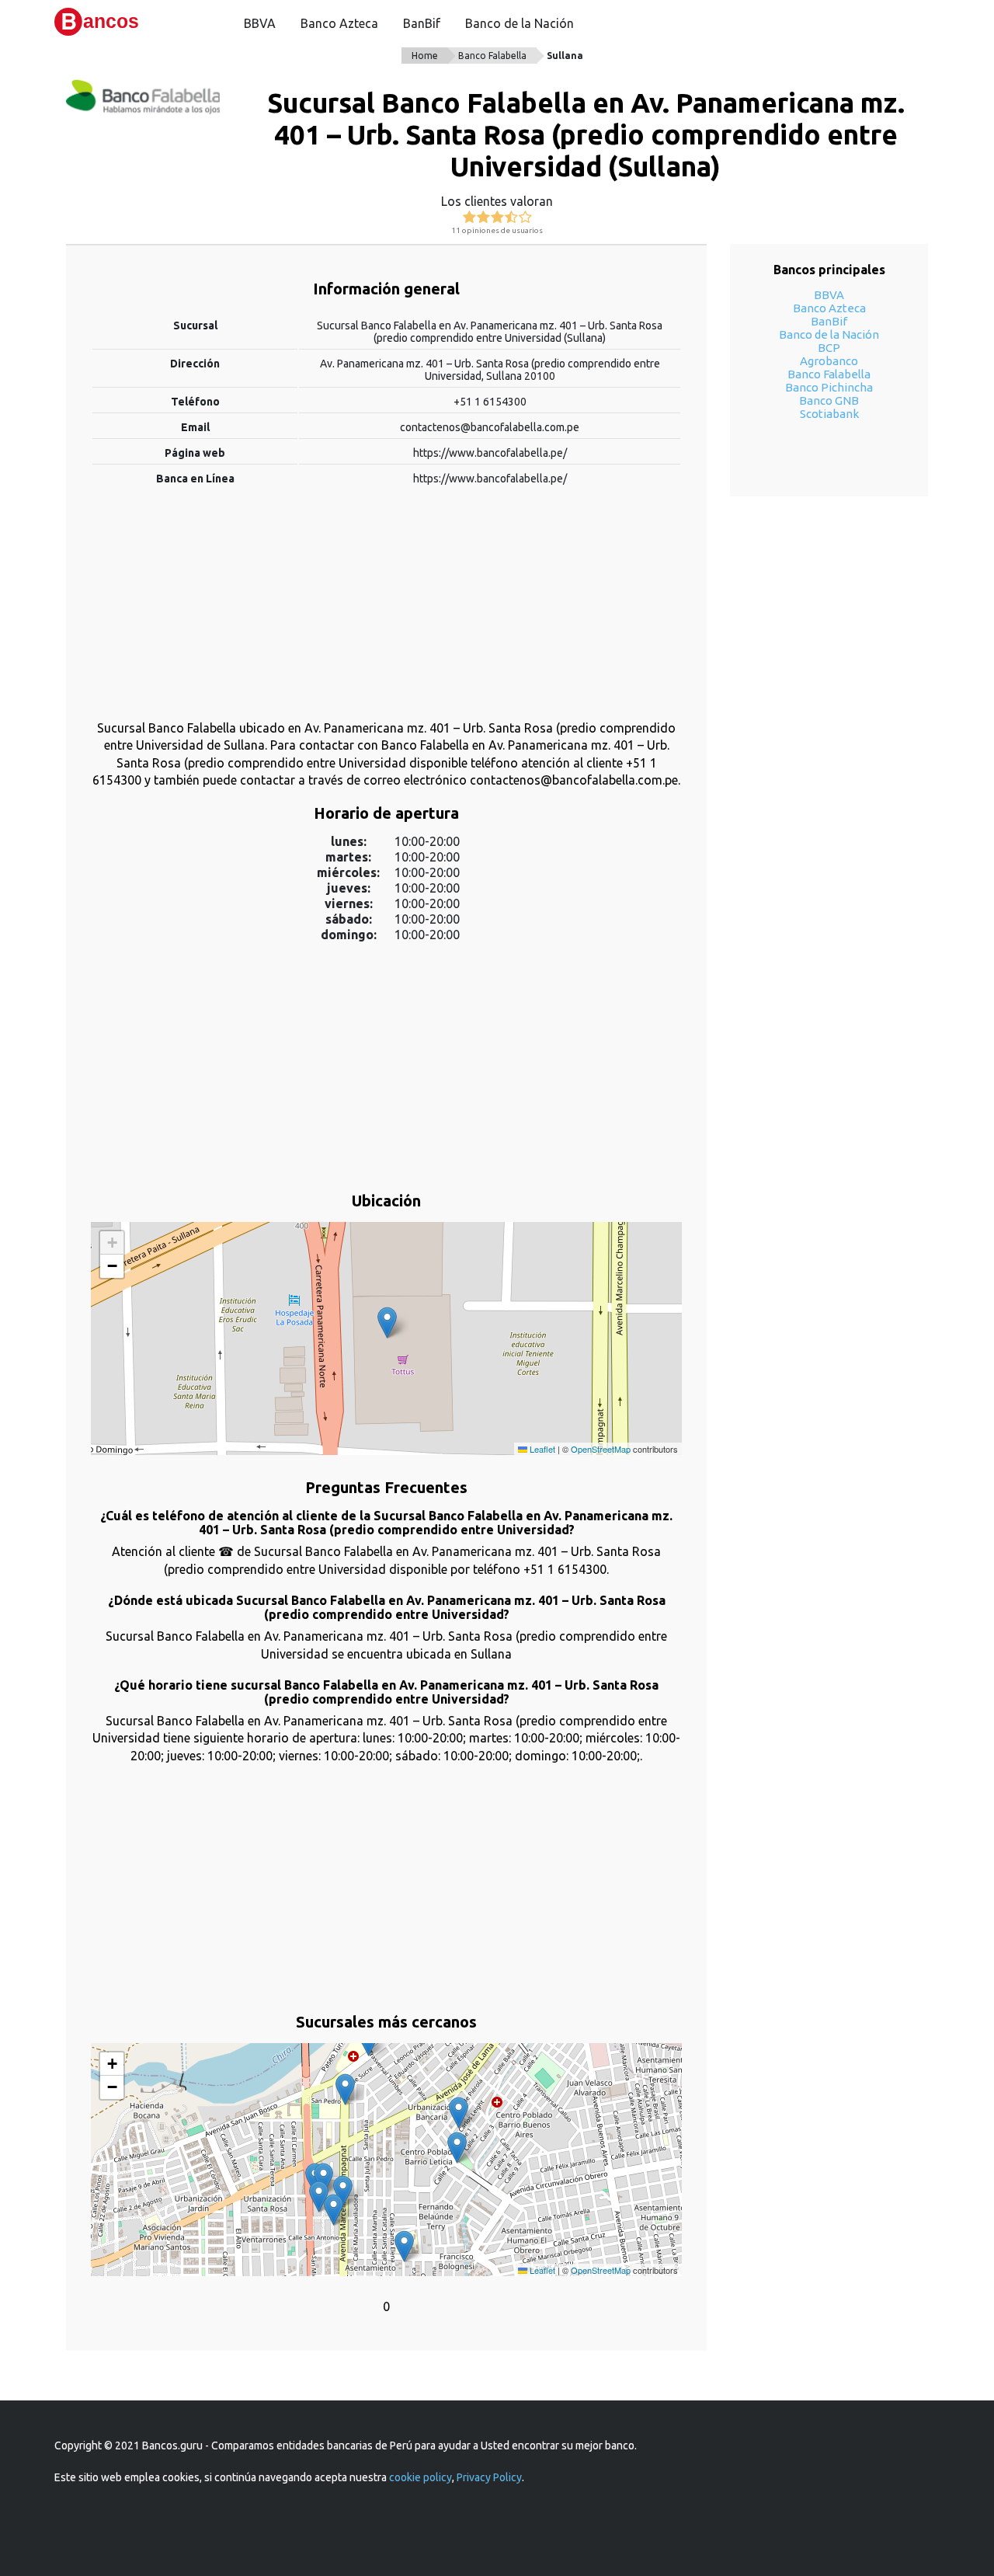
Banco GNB (829, 400)
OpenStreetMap (601, 1449)
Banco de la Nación (520, 23)
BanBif (422, 23)
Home (425, 56)
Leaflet (541, 1449)
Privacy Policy (489, 2477)
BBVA (260, 23)
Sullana (565, 56)
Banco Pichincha (829, 387)
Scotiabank (829, 414)
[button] (387, 1323)
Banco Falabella (492, 56)
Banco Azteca (339, 23)
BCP (829, 348)
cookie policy (421, 2477)
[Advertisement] (386, 611)
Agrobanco (829, 361)
